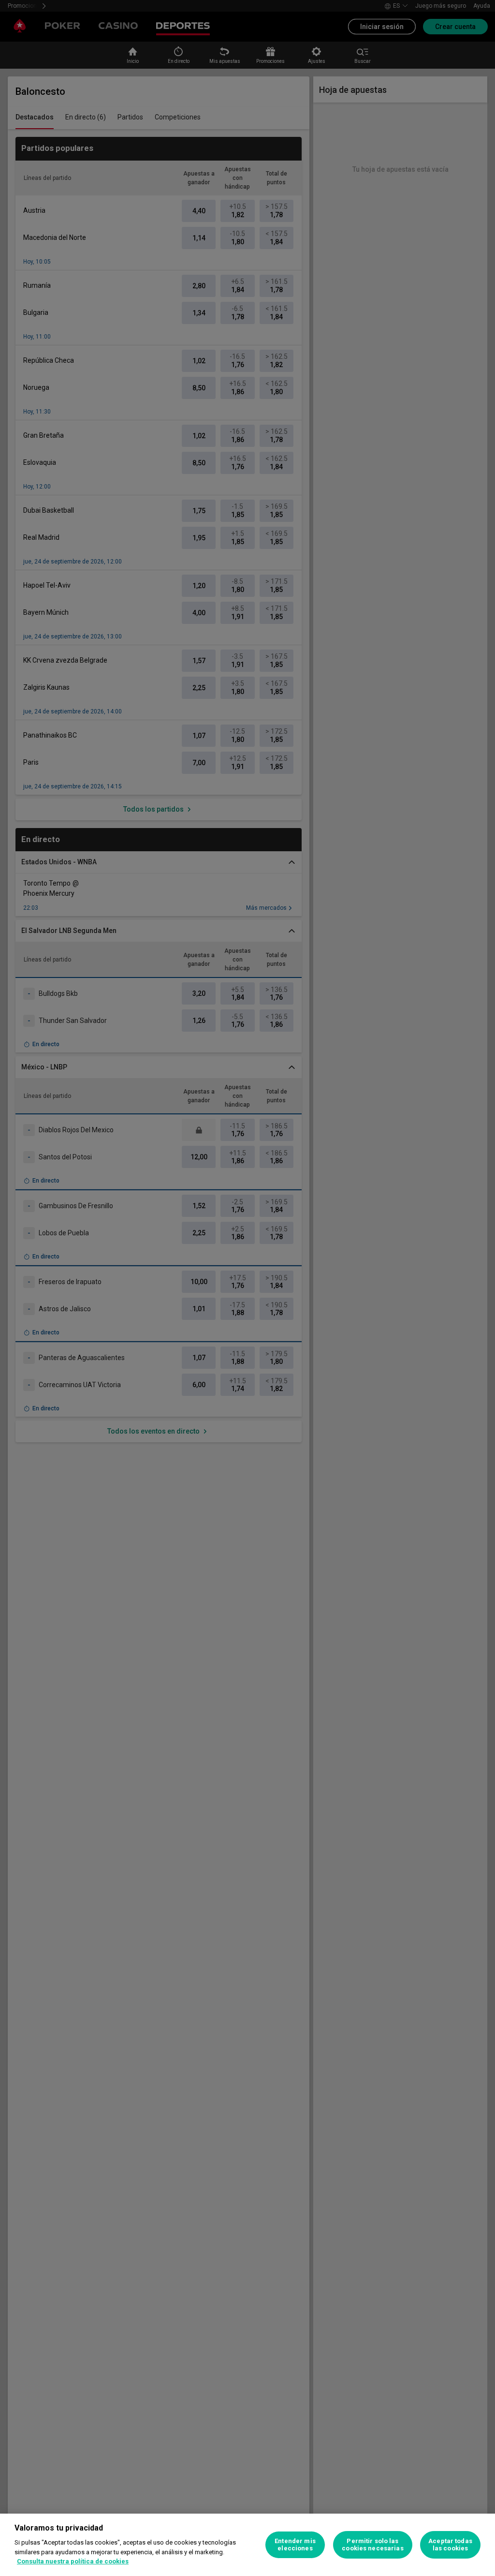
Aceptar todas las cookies (450, 2545)
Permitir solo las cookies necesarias (372, 2545)
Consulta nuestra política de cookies (73, 2561)
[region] (247, 2545)
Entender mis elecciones (295, 2545)
